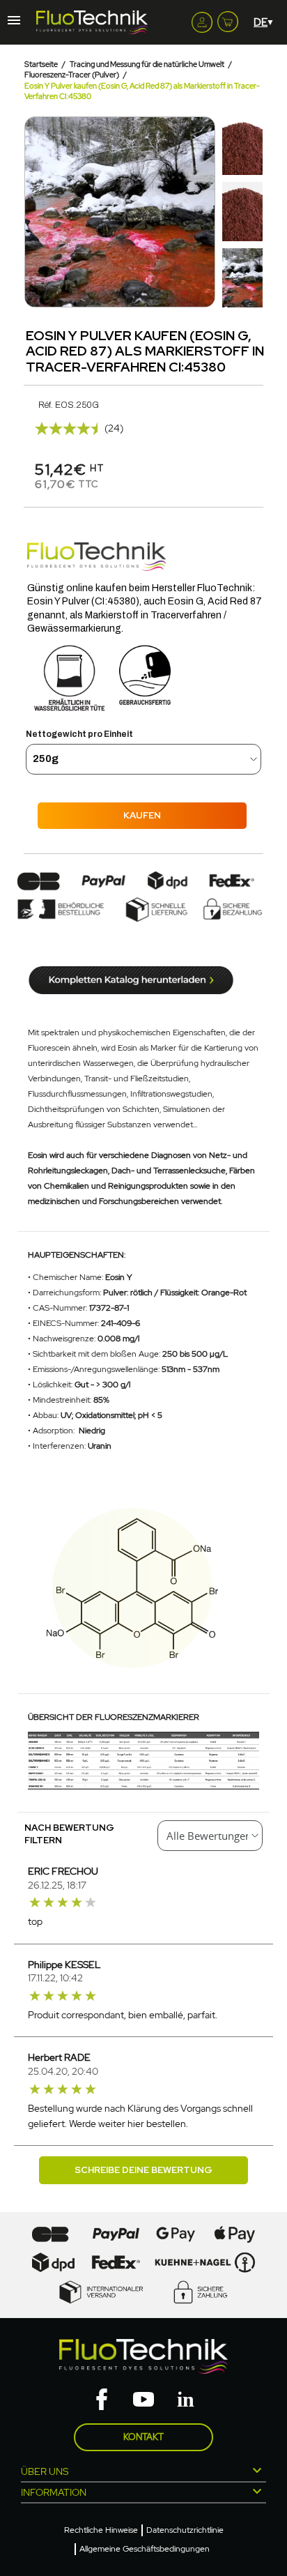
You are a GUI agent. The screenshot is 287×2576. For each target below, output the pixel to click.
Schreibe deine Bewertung (143, 2170)
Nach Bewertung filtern (69, 1834)
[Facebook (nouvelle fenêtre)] (102, 2400)
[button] (37, 212)
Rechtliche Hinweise (101, 2530)
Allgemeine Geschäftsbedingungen (145, 2549)
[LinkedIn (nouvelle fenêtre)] (185, 2400)
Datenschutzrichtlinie (185, 2530)
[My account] (202, 22)
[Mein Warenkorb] (228, 19)
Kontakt (143, 2437)
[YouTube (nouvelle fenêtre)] (143, 2400)
